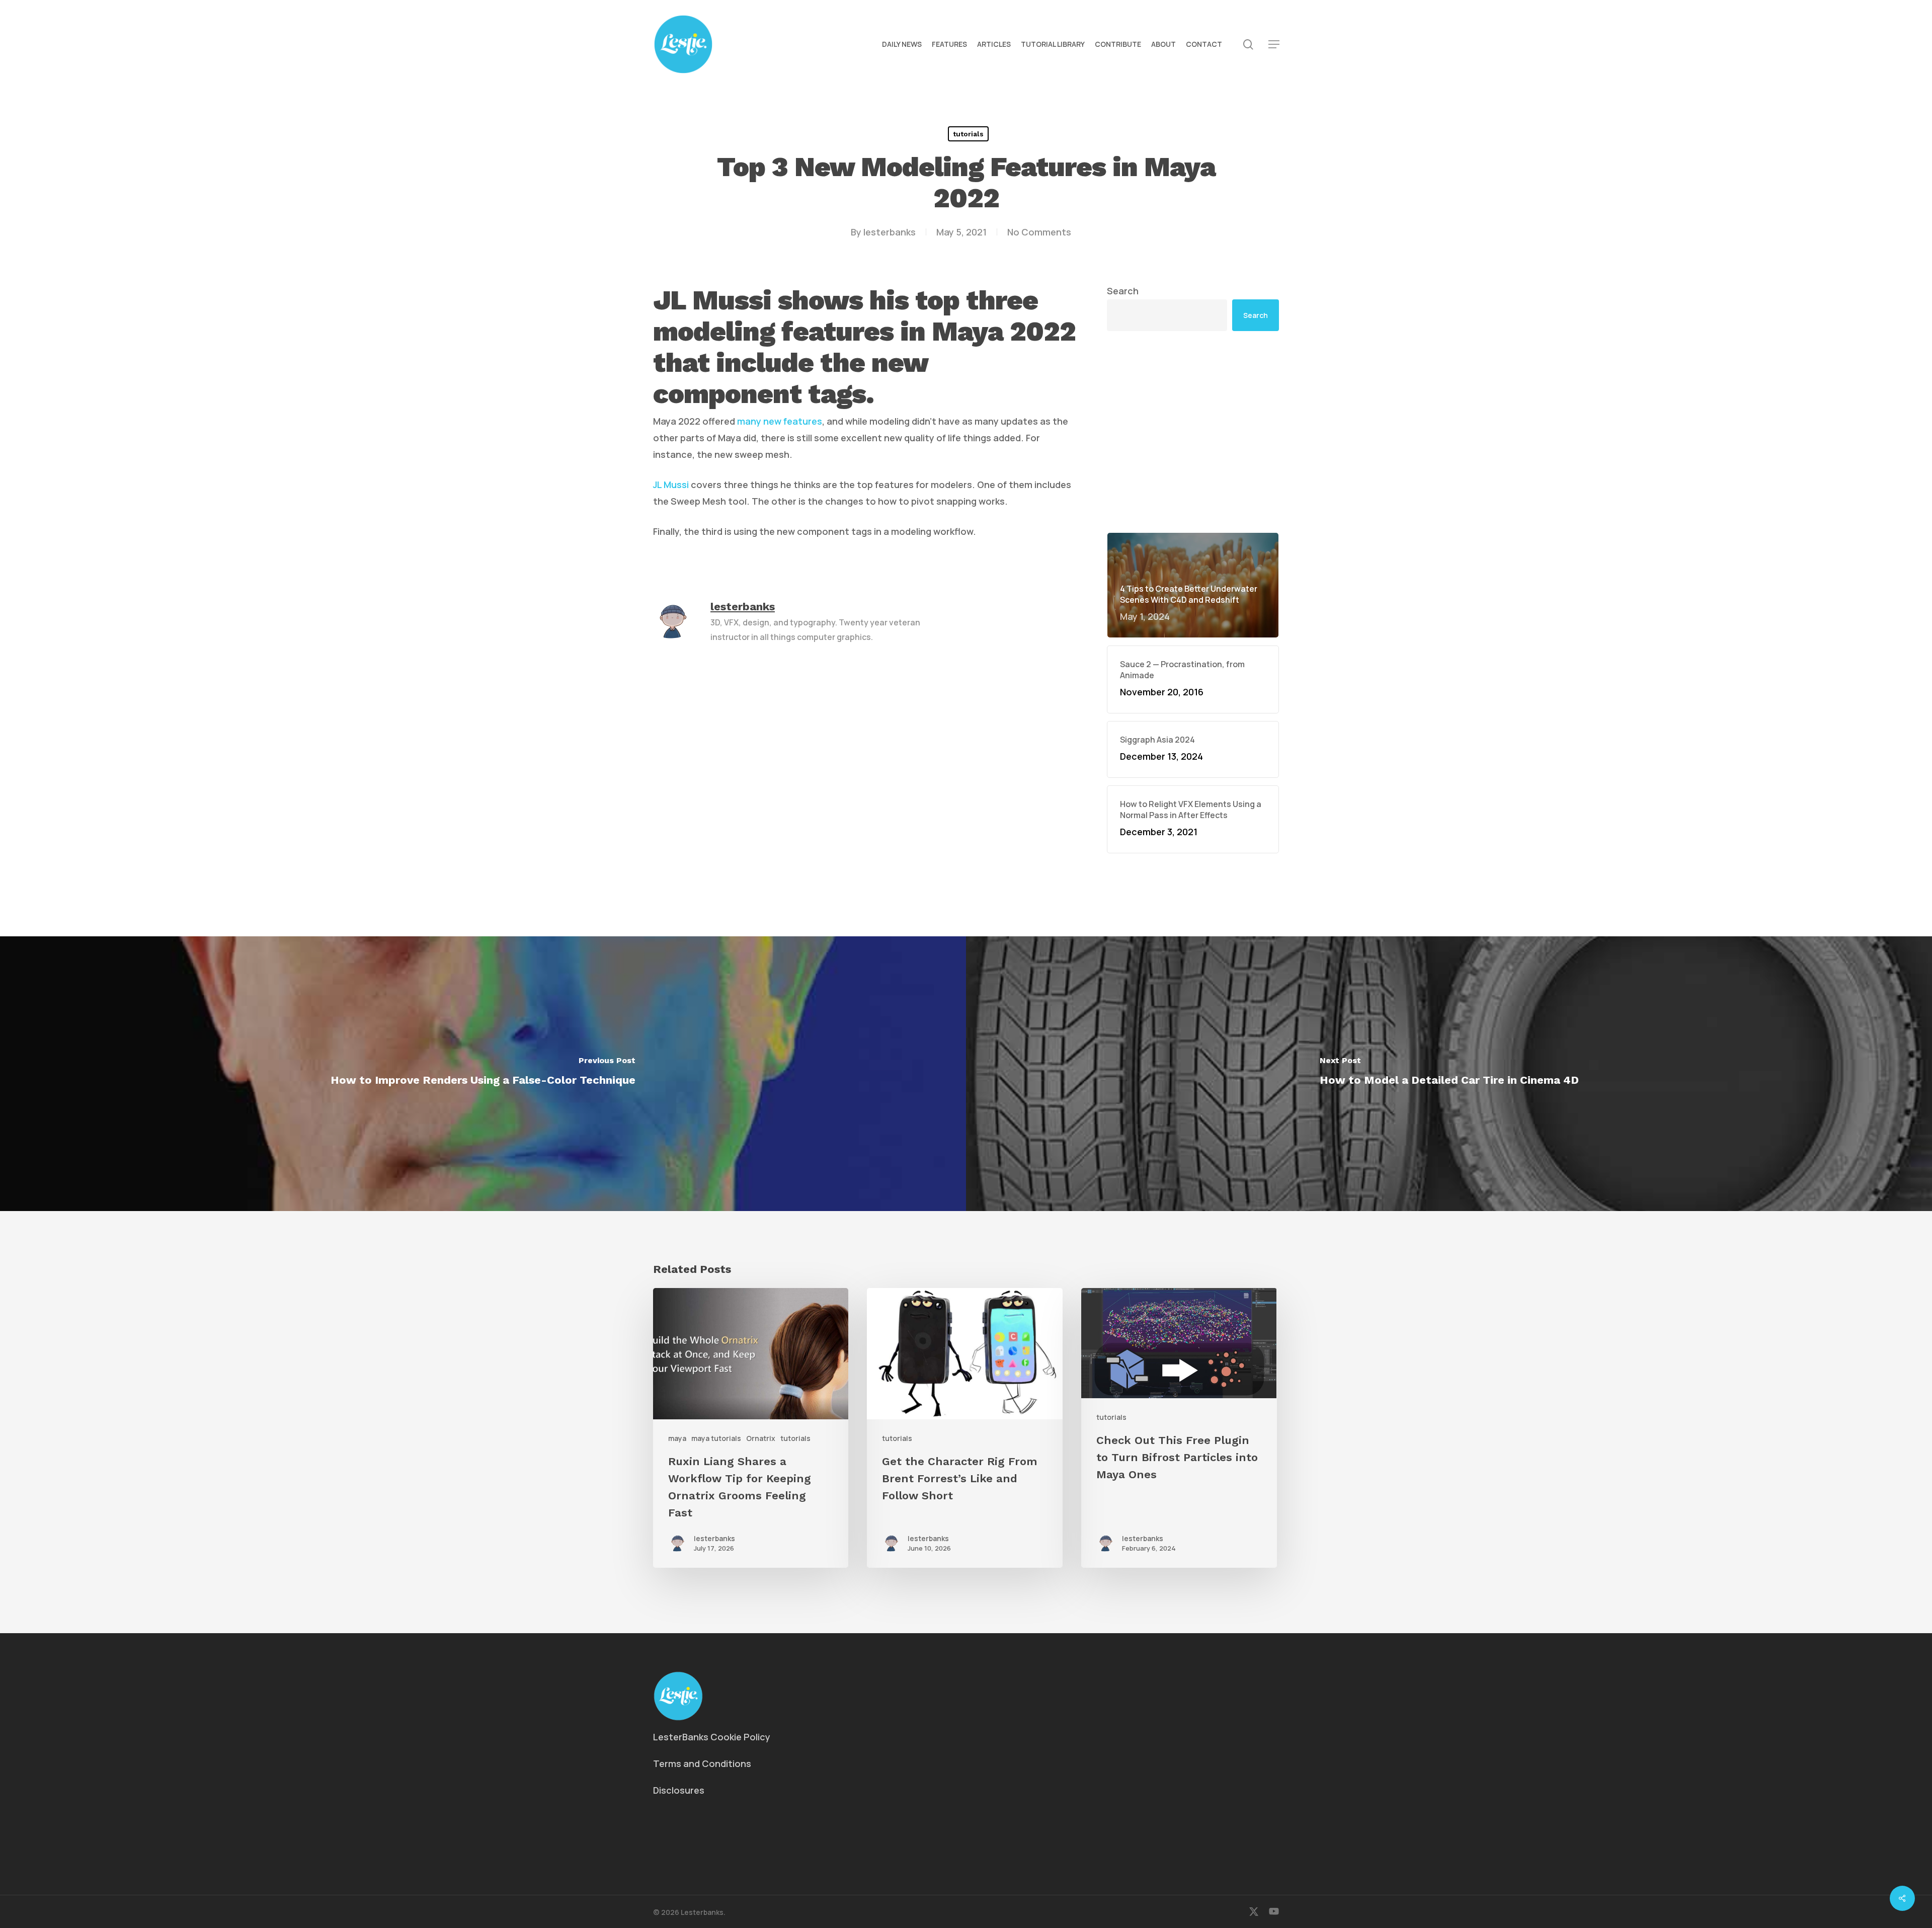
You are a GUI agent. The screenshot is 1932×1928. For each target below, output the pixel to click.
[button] (1274, 45)
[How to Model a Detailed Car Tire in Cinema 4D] (1449, 1074)
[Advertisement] (1193, 432)
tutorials (968, 134)
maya (677, 1438)
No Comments (1039, 232)
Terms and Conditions (702, 1763)
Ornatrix (761, 1438)
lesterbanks (890, 232)
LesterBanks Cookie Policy (712, 1737)
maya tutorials (716, 1438)
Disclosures (679, 1790)
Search (1123, 291)
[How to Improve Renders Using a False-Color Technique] (483, 1074)
